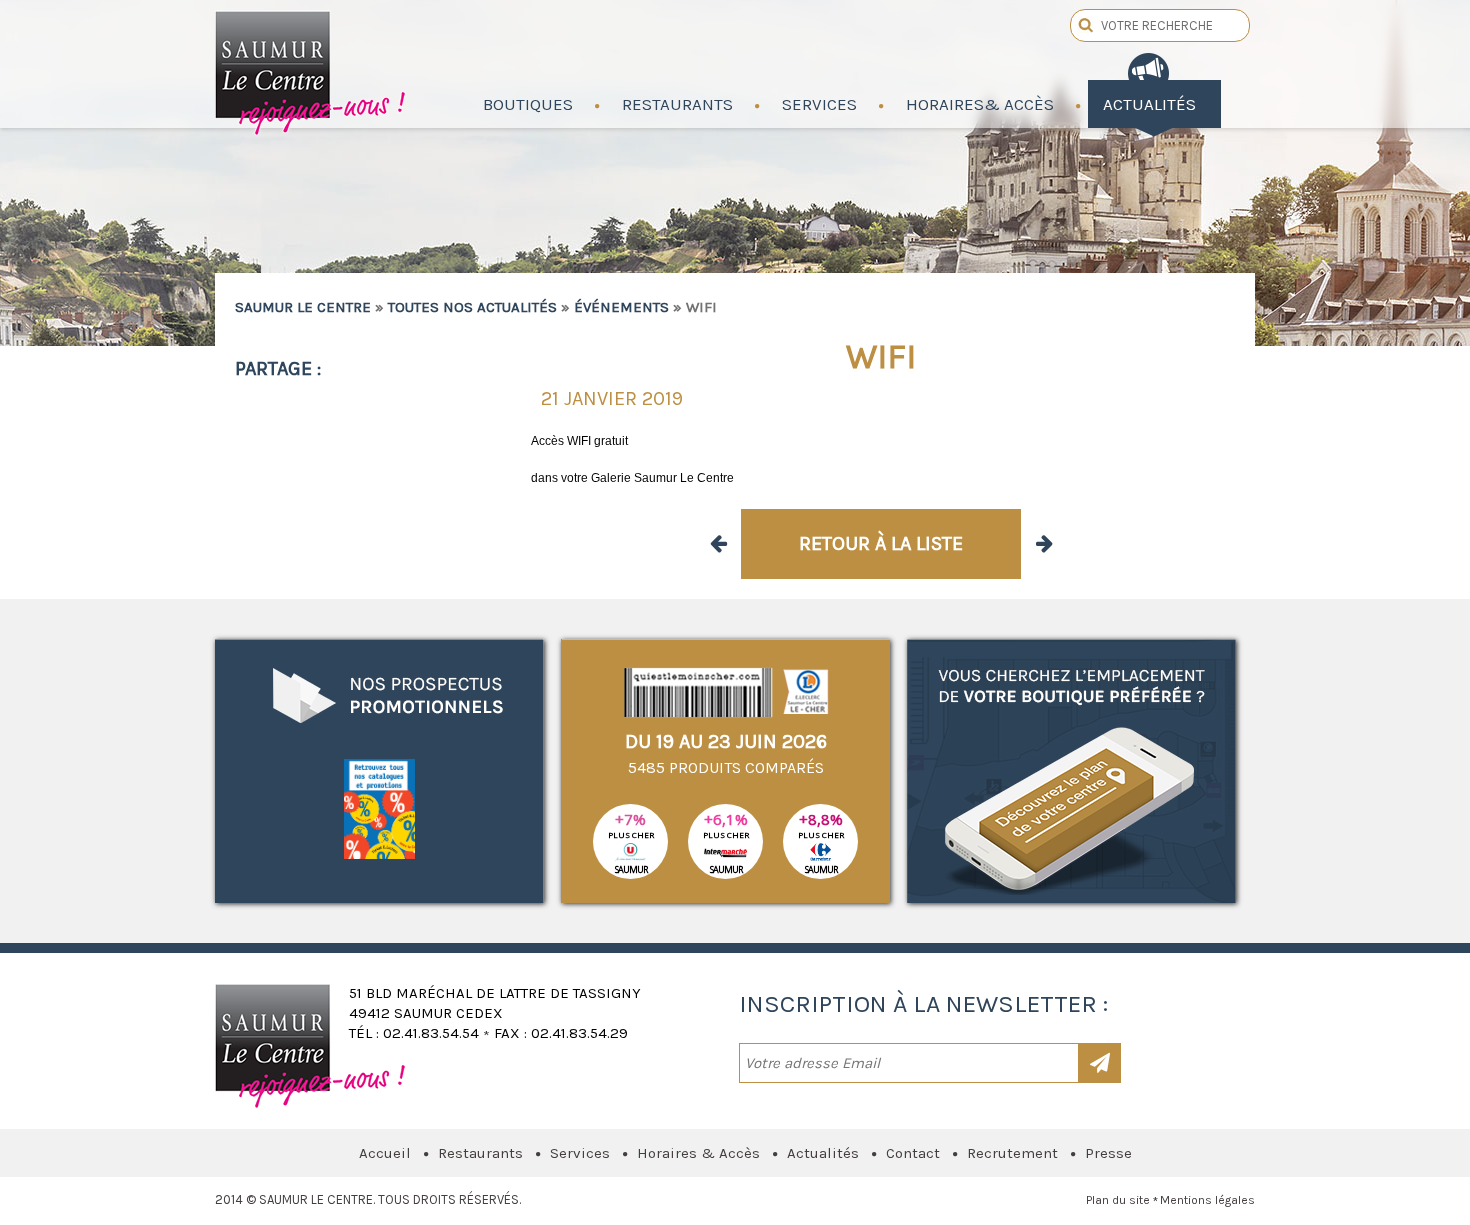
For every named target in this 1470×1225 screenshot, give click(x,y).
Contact (913, 1153)
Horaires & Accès (698, 1153)
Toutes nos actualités (472, 307)
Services (580, 1153)
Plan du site (1118, 1200)
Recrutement (1012, 1153)
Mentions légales (1207, 1200)
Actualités (823, 1153)
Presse (1108, 1153)
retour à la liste (881, 543)
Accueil (385, 1153)
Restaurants (480, 1153)
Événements (621, 307)
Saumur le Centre (312, 68)
